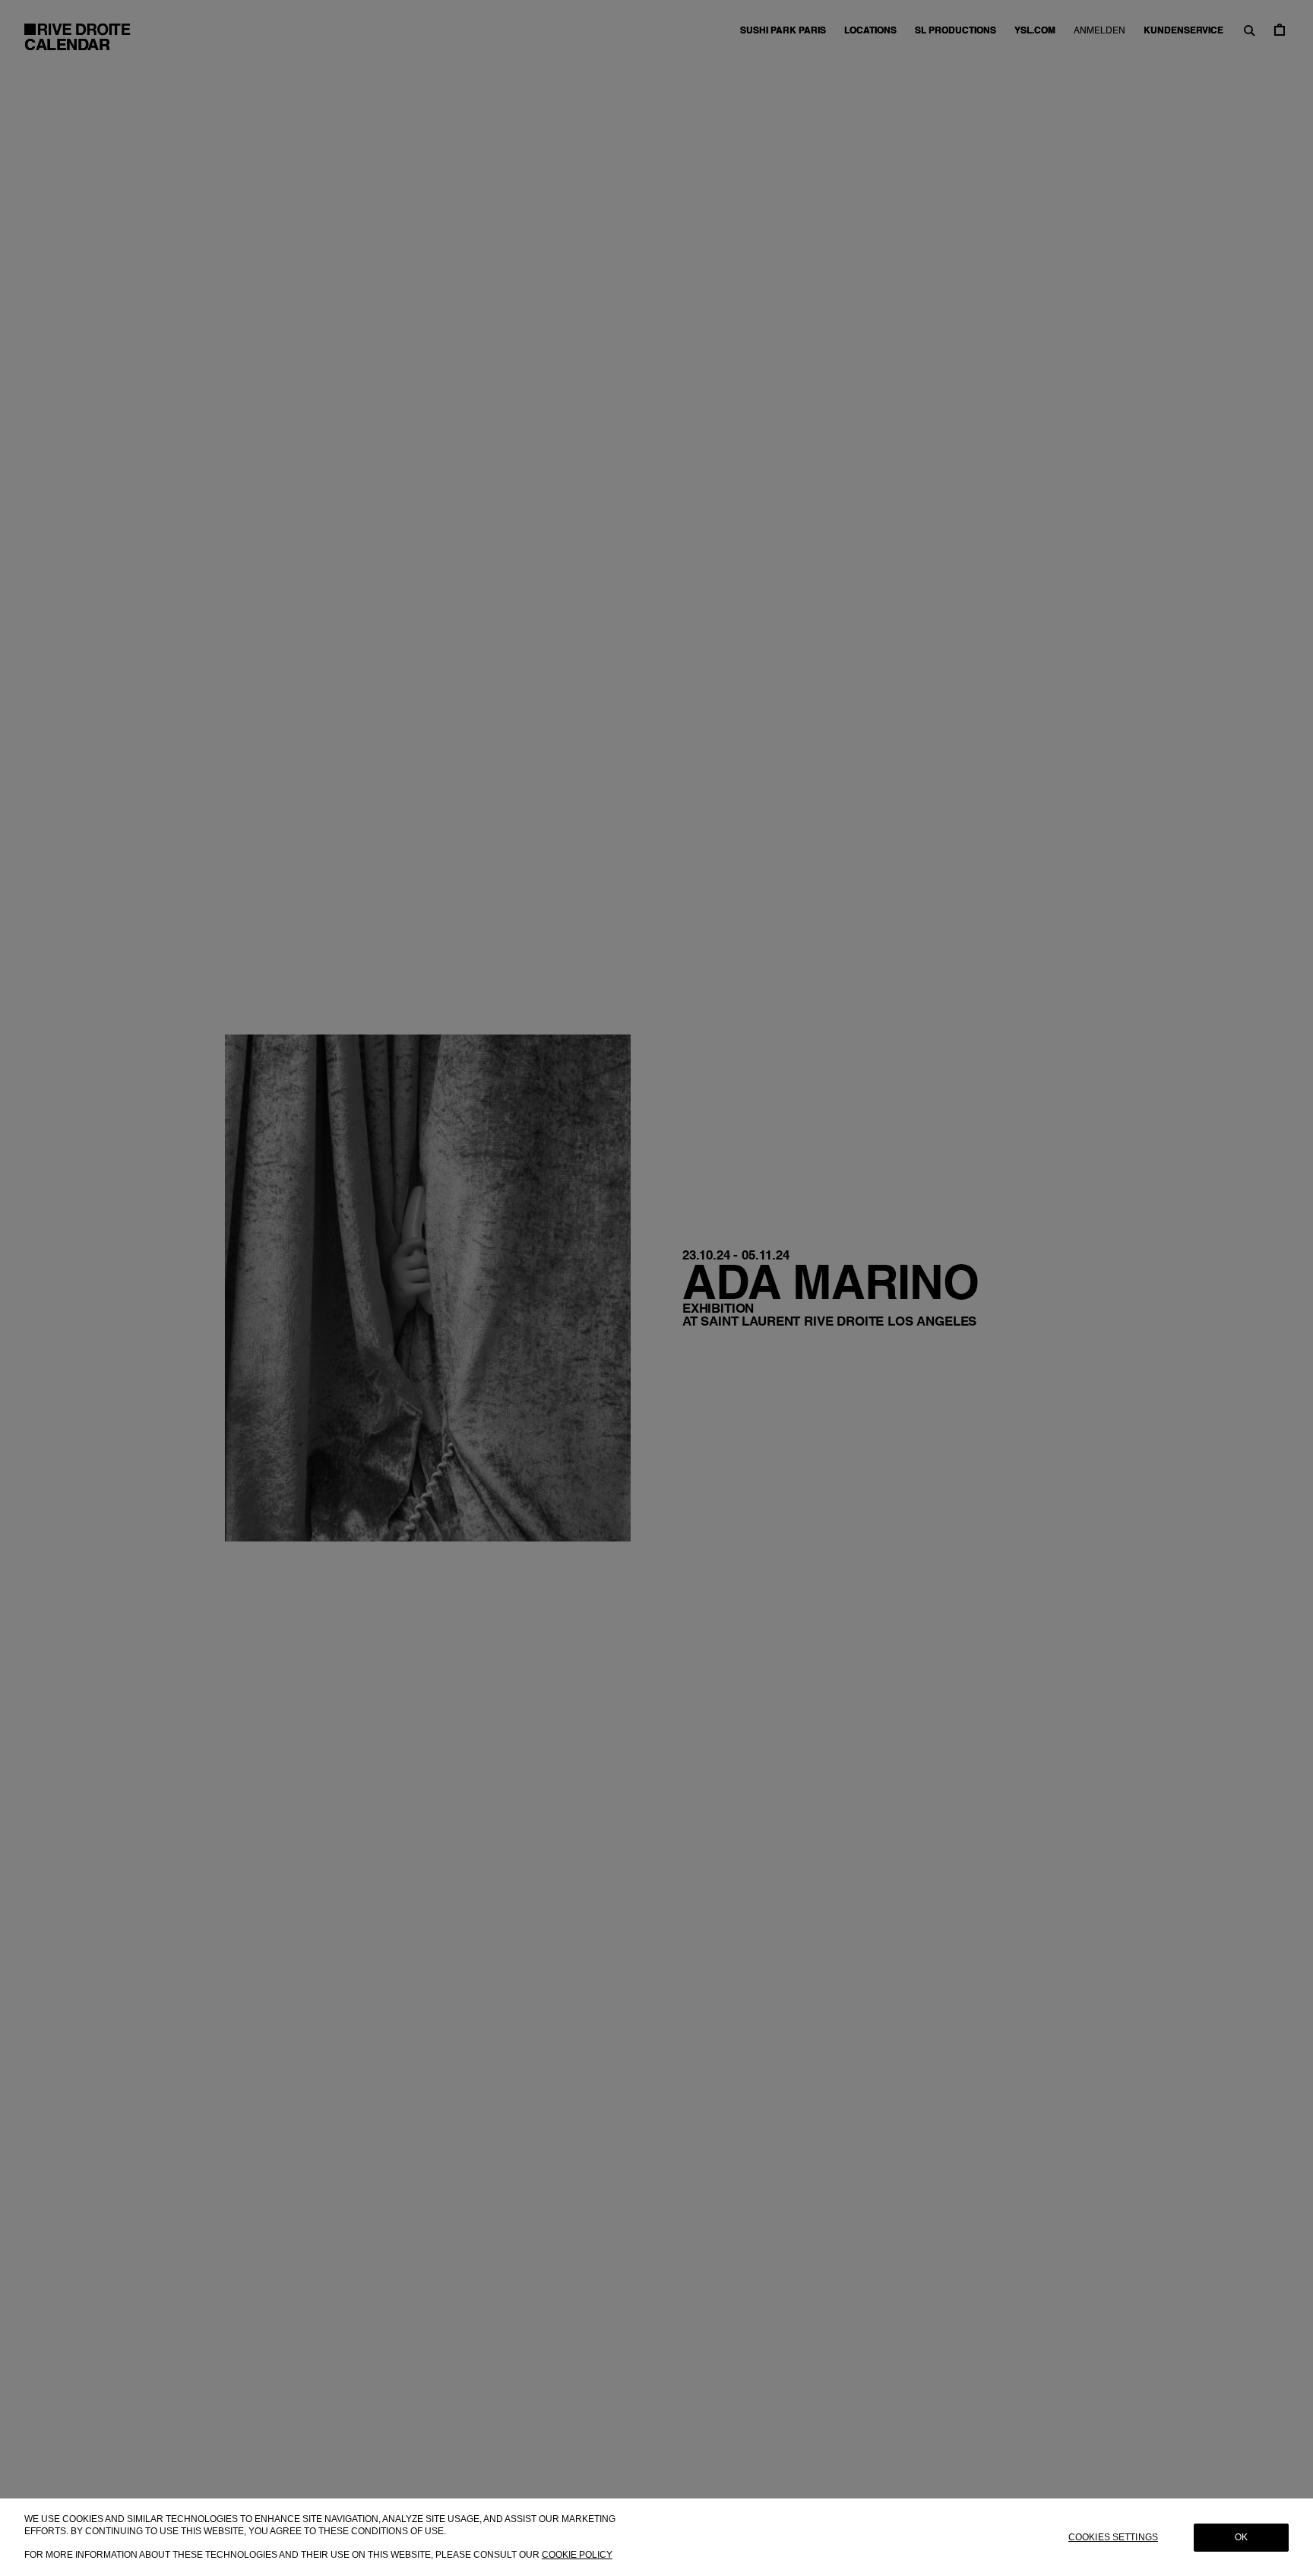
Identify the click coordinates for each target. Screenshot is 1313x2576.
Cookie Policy (577, 2554)
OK (1241, 2537)
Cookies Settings (1113, 2537)
